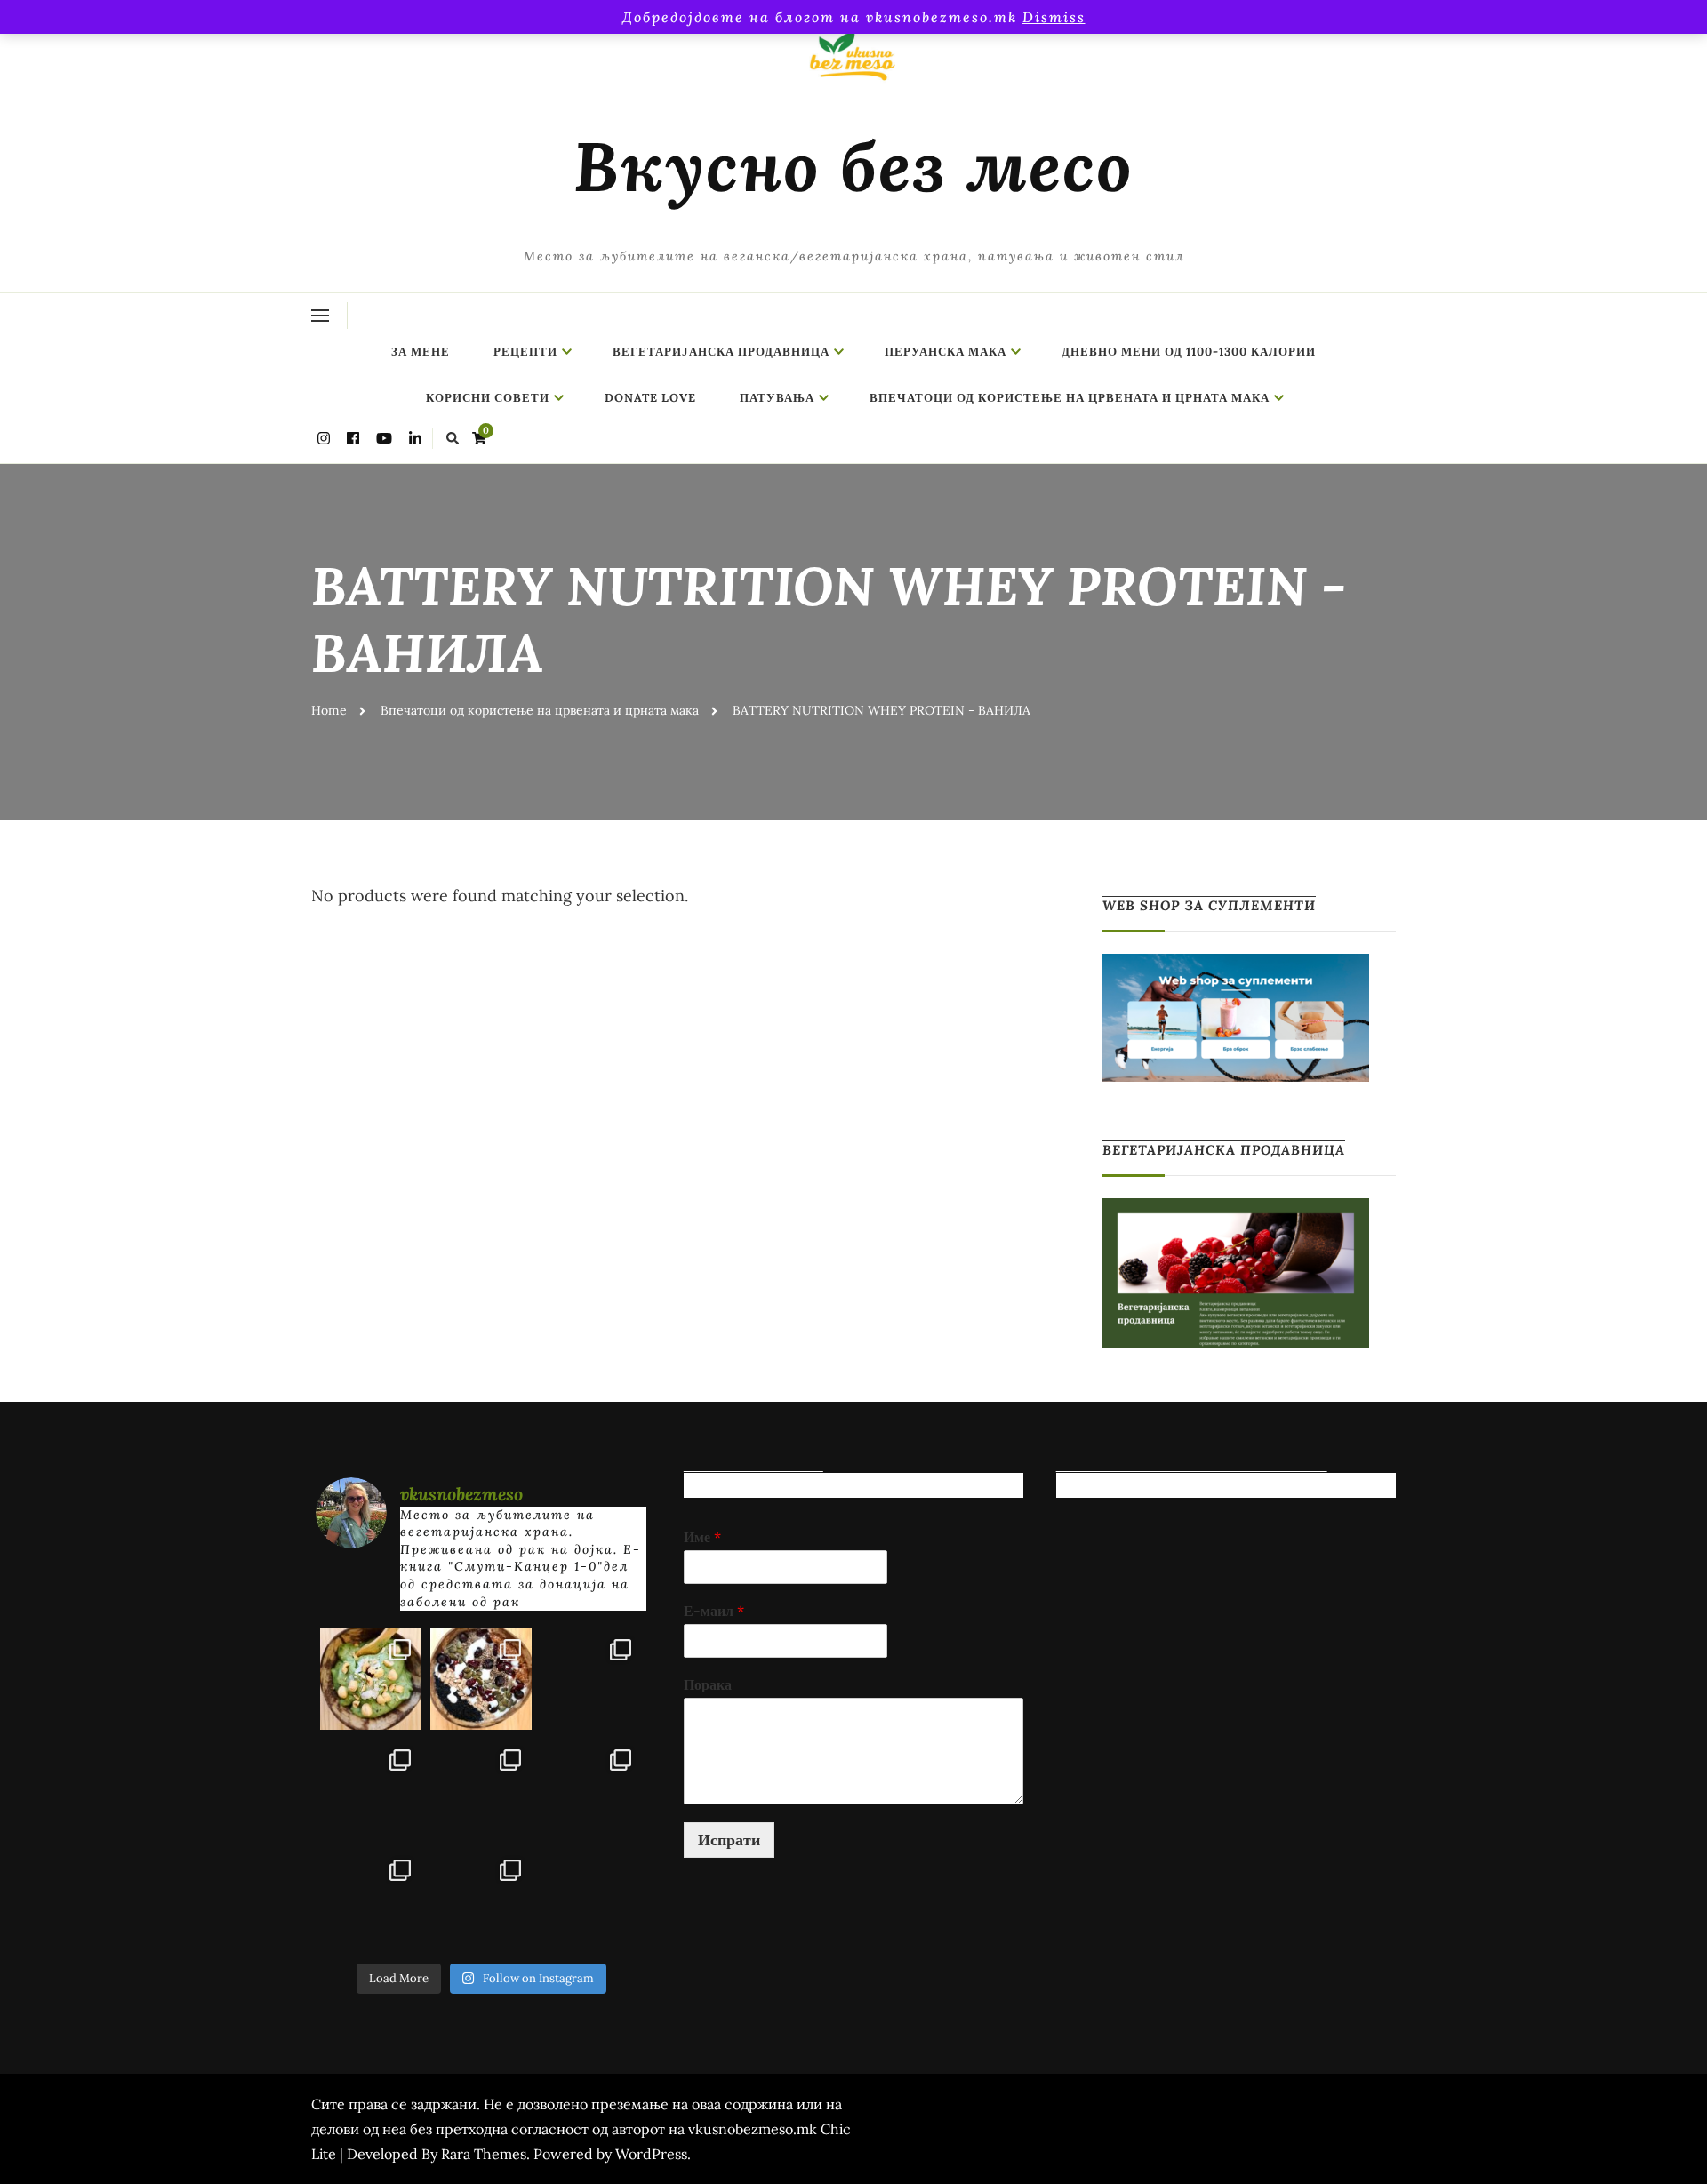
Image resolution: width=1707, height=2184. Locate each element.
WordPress (651, 2154)
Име (702, 1537)
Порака (708, 1684)
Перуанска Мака (946, 352)
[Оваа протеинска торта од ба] (591, 1679)
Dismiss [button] (1054, 17)
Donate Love (650, 398)
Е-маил (714, 1611)
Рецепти (525, 352)
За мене (421, 352)
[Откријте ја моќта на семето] (481, 1789)
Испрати (729, 1840)
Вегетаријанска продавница (721, 352)
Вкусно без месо (853, 166)
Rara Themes (484, 2154)
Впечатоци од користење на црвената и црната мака (1070, 398)
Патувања (777, 398)
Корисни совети (488, 398)
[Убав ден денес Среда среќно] (371, 1789)
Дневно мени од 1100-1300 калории (1189, 352)
